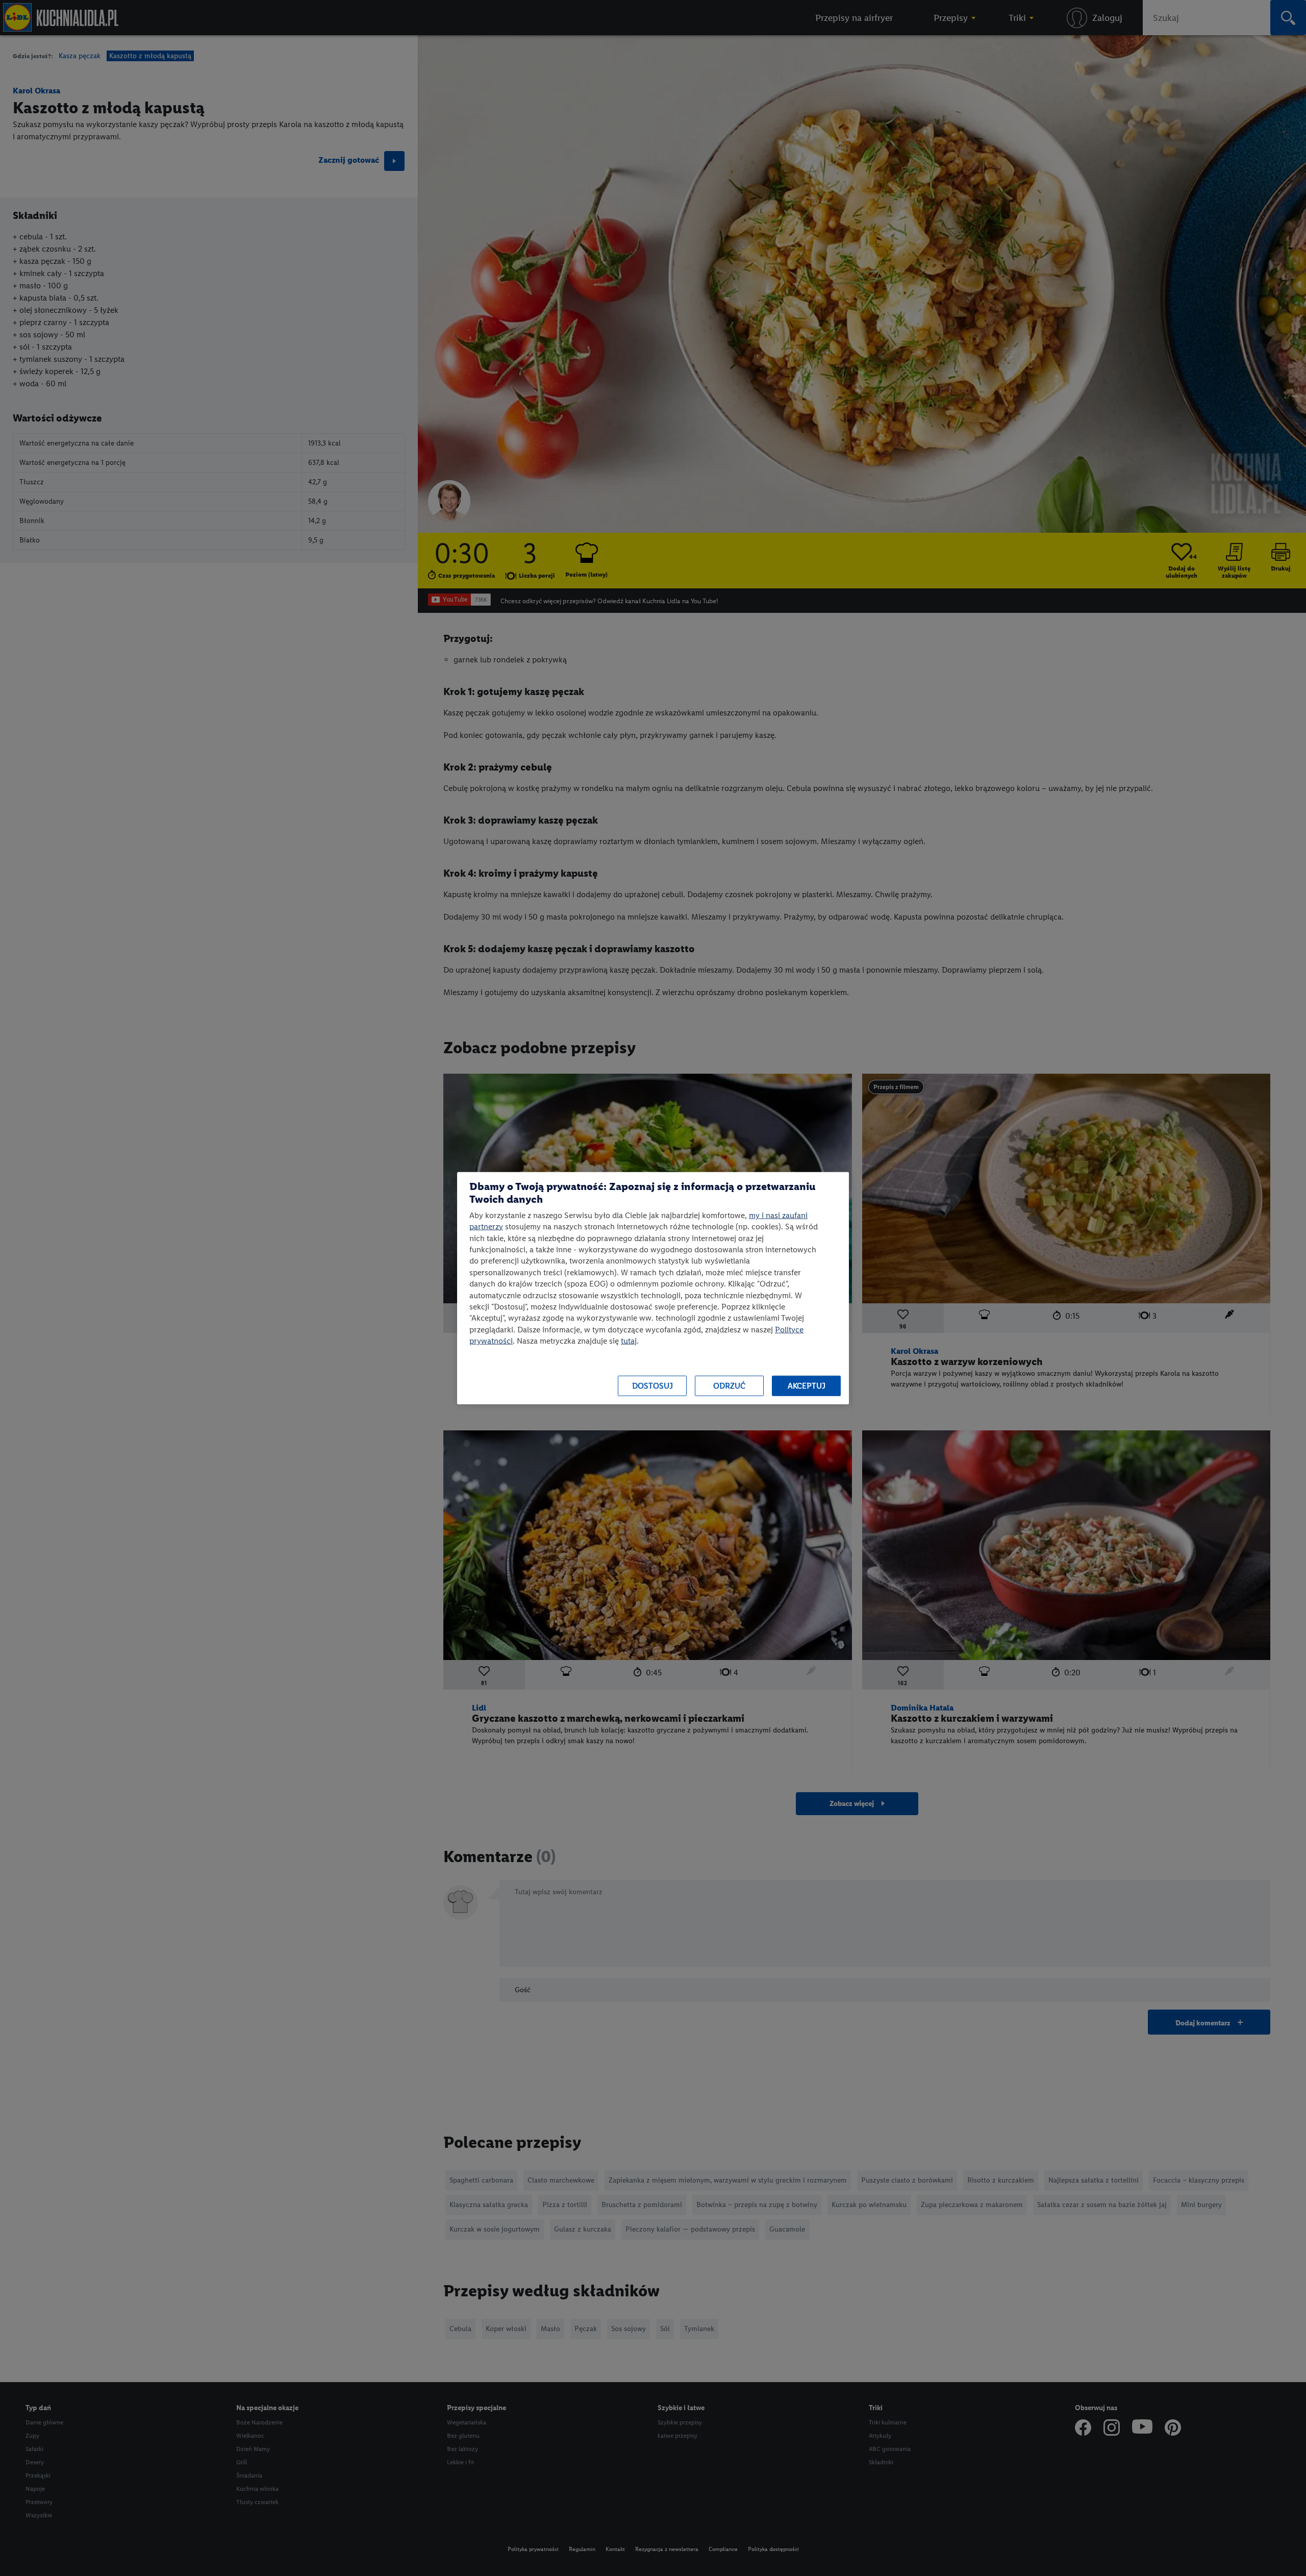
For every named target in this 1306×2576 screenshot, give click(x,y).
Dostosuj (652, 1386)
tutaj (629, 1341)
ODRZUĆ (729, 1386)
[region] (653, 1288)
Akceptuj (807, 1386)
